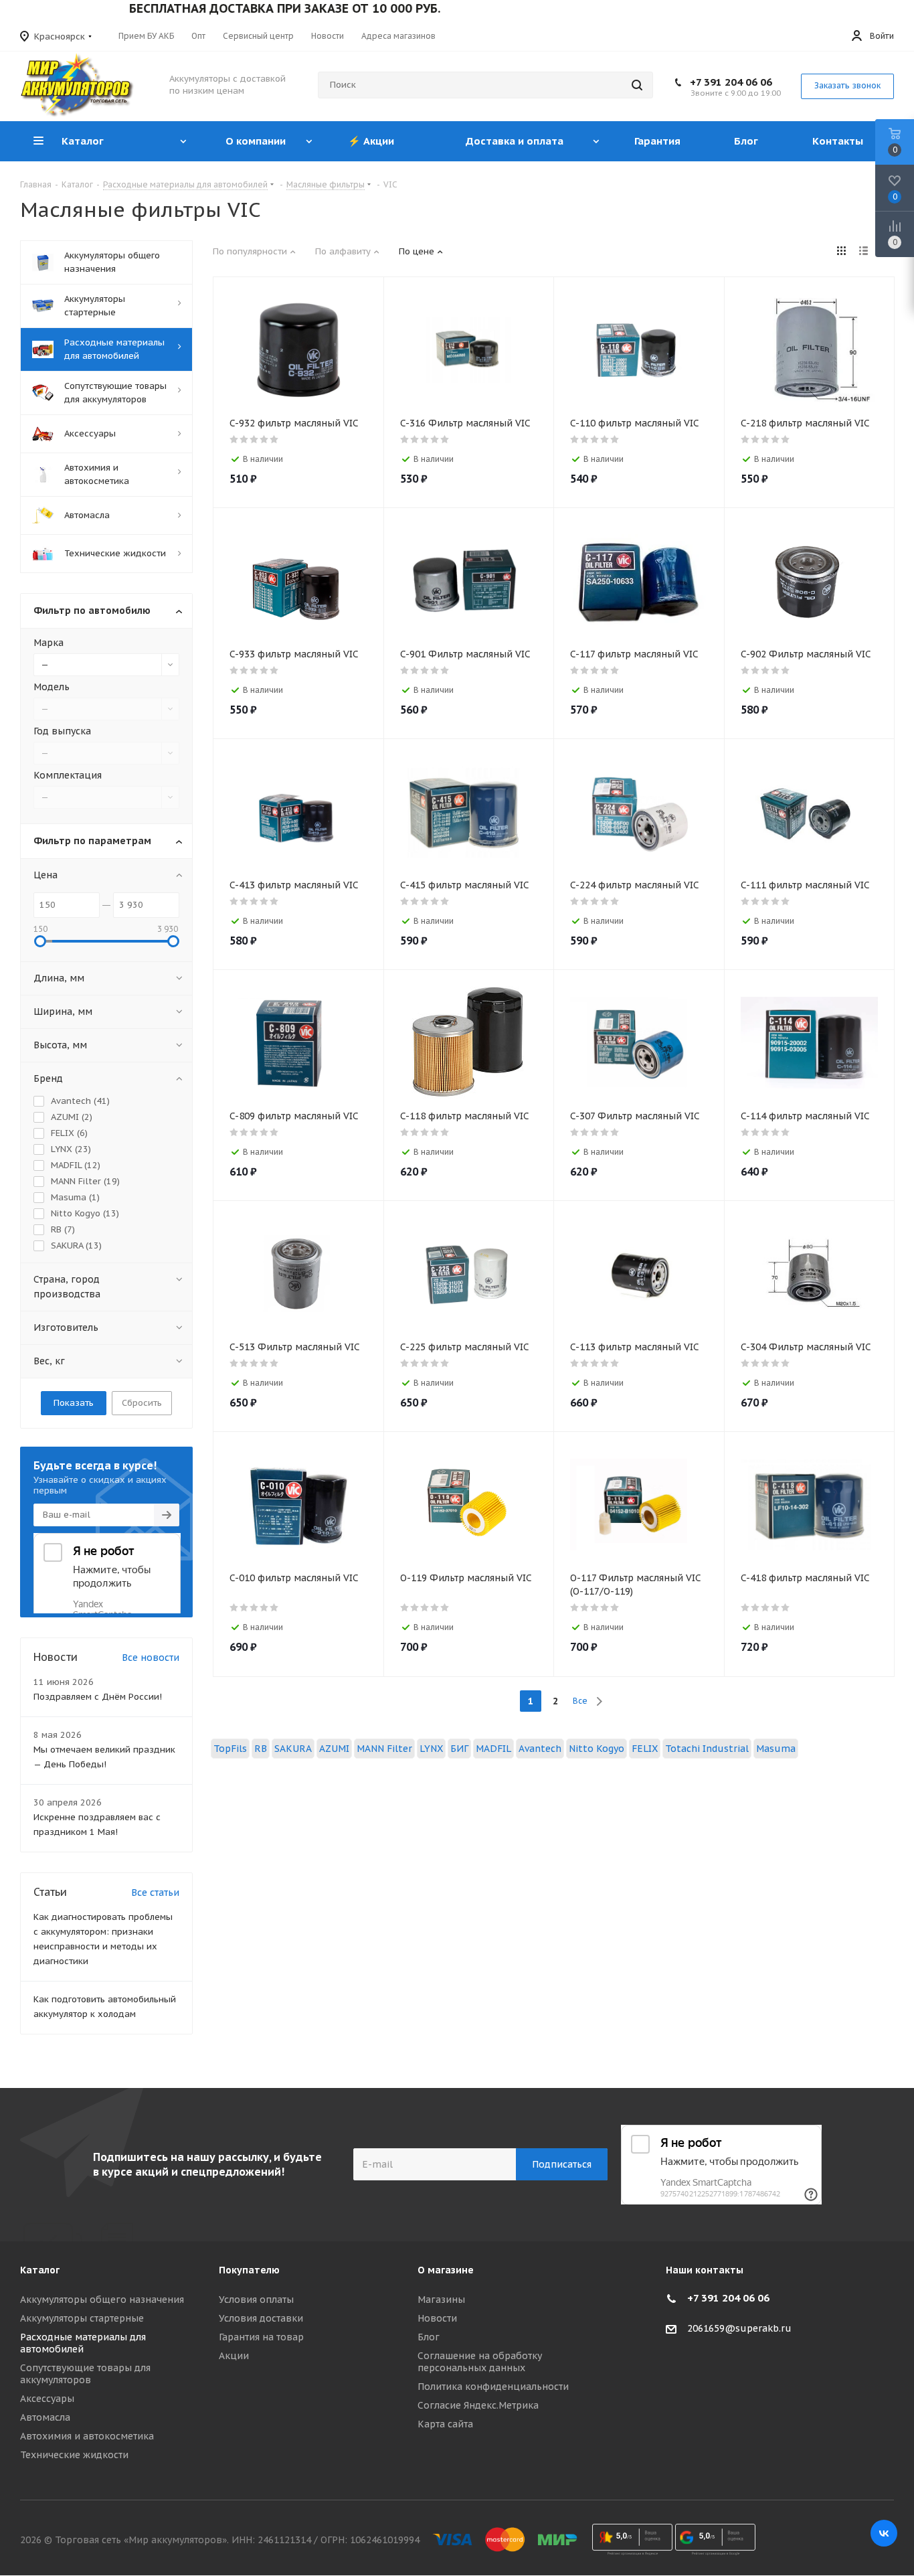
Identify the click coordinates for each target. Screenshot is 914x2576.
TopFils (230, 1749)
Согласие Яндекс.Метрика (478, 2405)
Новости (437, 2318)
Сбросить (142, 1403)
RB (261, 1749)
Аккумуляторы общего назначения (102, 2300)
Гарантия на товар (261, 2337)
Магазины (441, 2300)
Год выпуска (62, 731)
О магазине (446, 2270)
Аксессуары (47, 2399)
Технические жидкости (74, 2455)
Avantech (540, 1749)
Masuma (776, 1749)
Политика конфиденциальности (493, 2387)
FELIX (645, 1749)
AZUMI (334, 1749)
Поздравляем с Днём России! (98, 1697)
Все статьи (155, 1893)
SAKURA (293, 1749)
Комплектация (68, 775)
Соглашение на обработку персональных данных (480, 2362)
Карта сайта (445, 2424)
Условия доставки (261, 2318)
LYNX (431, 1749)
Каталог (40, 2270)
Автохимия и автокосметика (87, 2436)
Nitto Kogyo (597, 1749)
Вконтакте (884, 2533)
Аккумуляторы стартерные (82, 2318)
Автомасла (45, 2417)
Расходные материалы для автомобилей (83, 2343)
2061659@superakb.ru (739, 2328)
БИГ (459, 1749)
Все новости (151, 1658)
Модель (52, 687)
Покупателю (249, 2270)
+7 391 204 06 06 (731, 82)
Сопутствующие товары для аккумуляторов (85, 2374)
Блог (429, 2337)
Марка (49, 643)
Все (580, 1701)
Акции (234, 2356)
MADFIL (493, 1749)
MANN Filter (384, 1749)
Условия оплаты (256, 2300)
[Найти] (637, 85)
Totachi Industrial (707, 1749)
